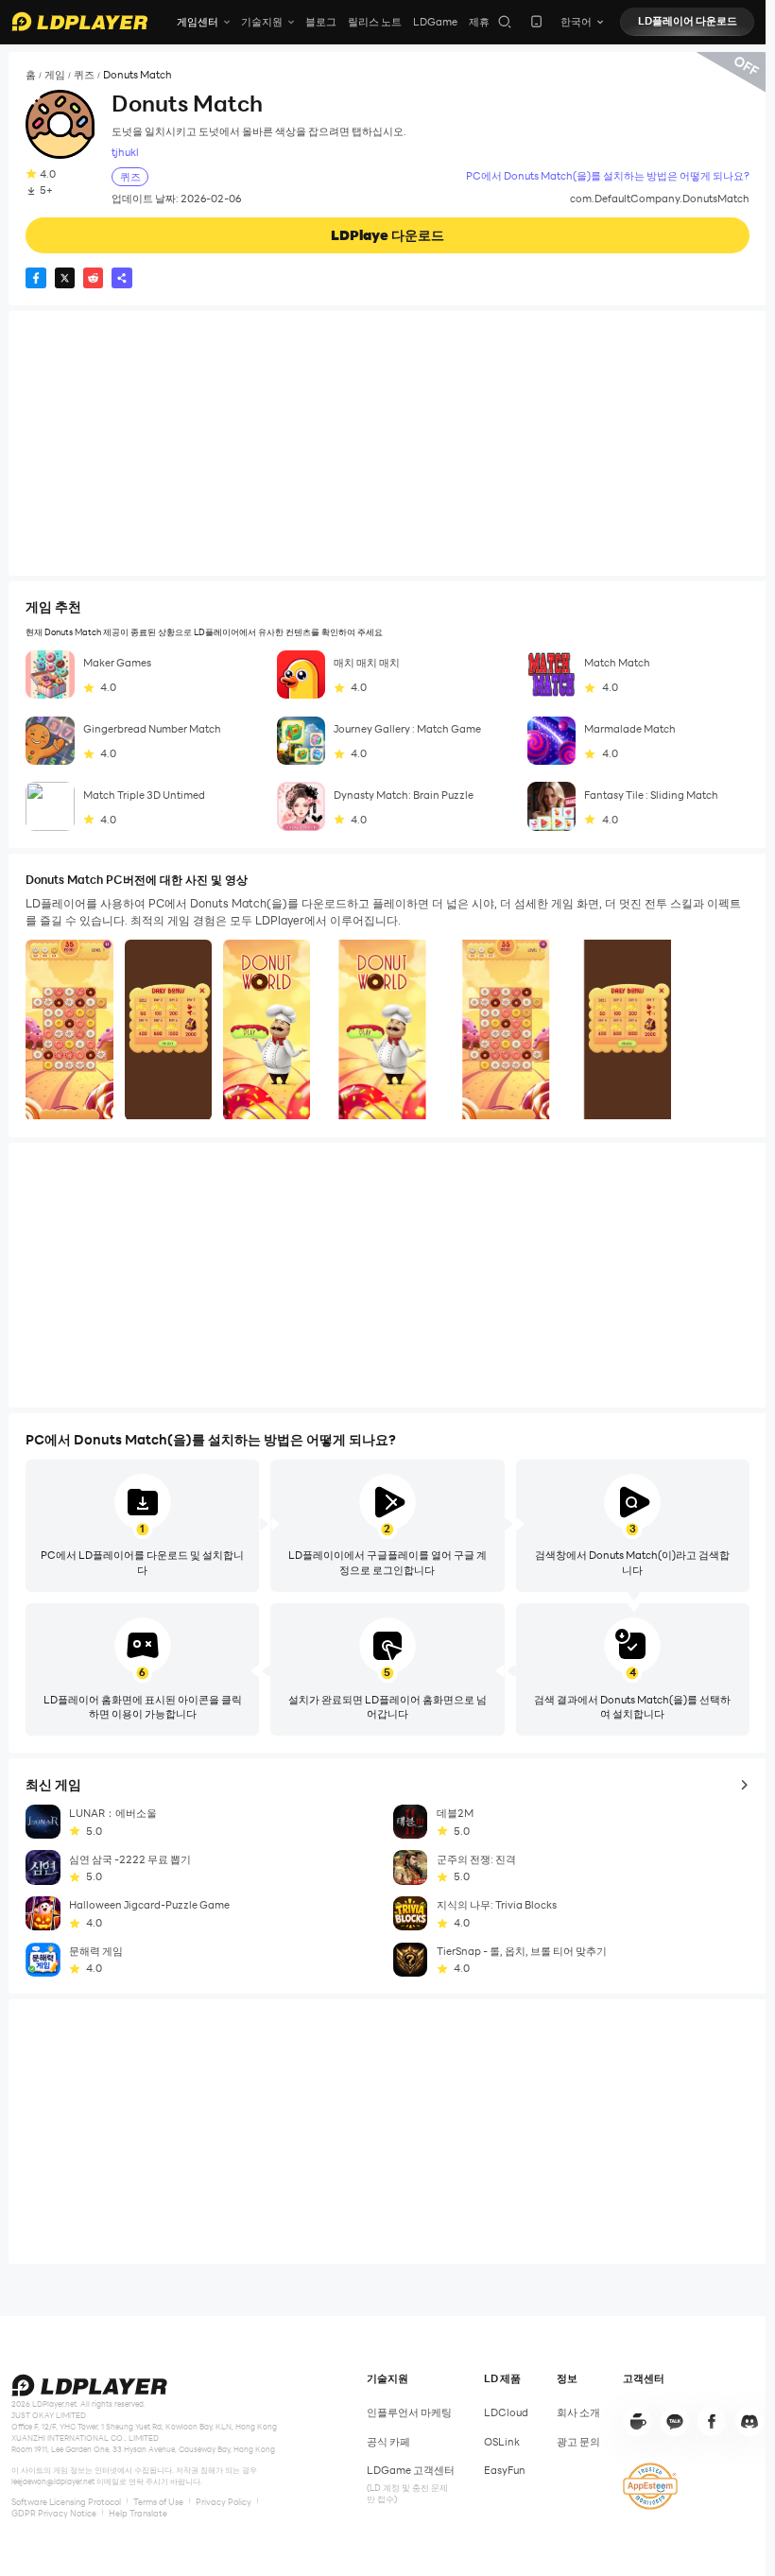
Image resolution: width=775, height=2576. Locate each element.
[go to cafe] (637, 2421)
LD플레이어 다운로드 (688, 21)
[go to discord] (749, 2421)
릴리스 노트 (375, 22)
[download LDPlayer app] (536, 21)
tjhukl (125, 153)
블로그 (321, 22)
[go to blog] (712, 2421)
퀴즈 (84, 75)
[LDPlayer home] (79, 21)
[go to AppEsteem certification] (650, 2486)
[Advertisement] (387, 443)
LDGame (435, 22)
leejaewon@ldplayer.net (53, 2481)
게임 (55, 75)
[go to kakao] (675, 2421)
